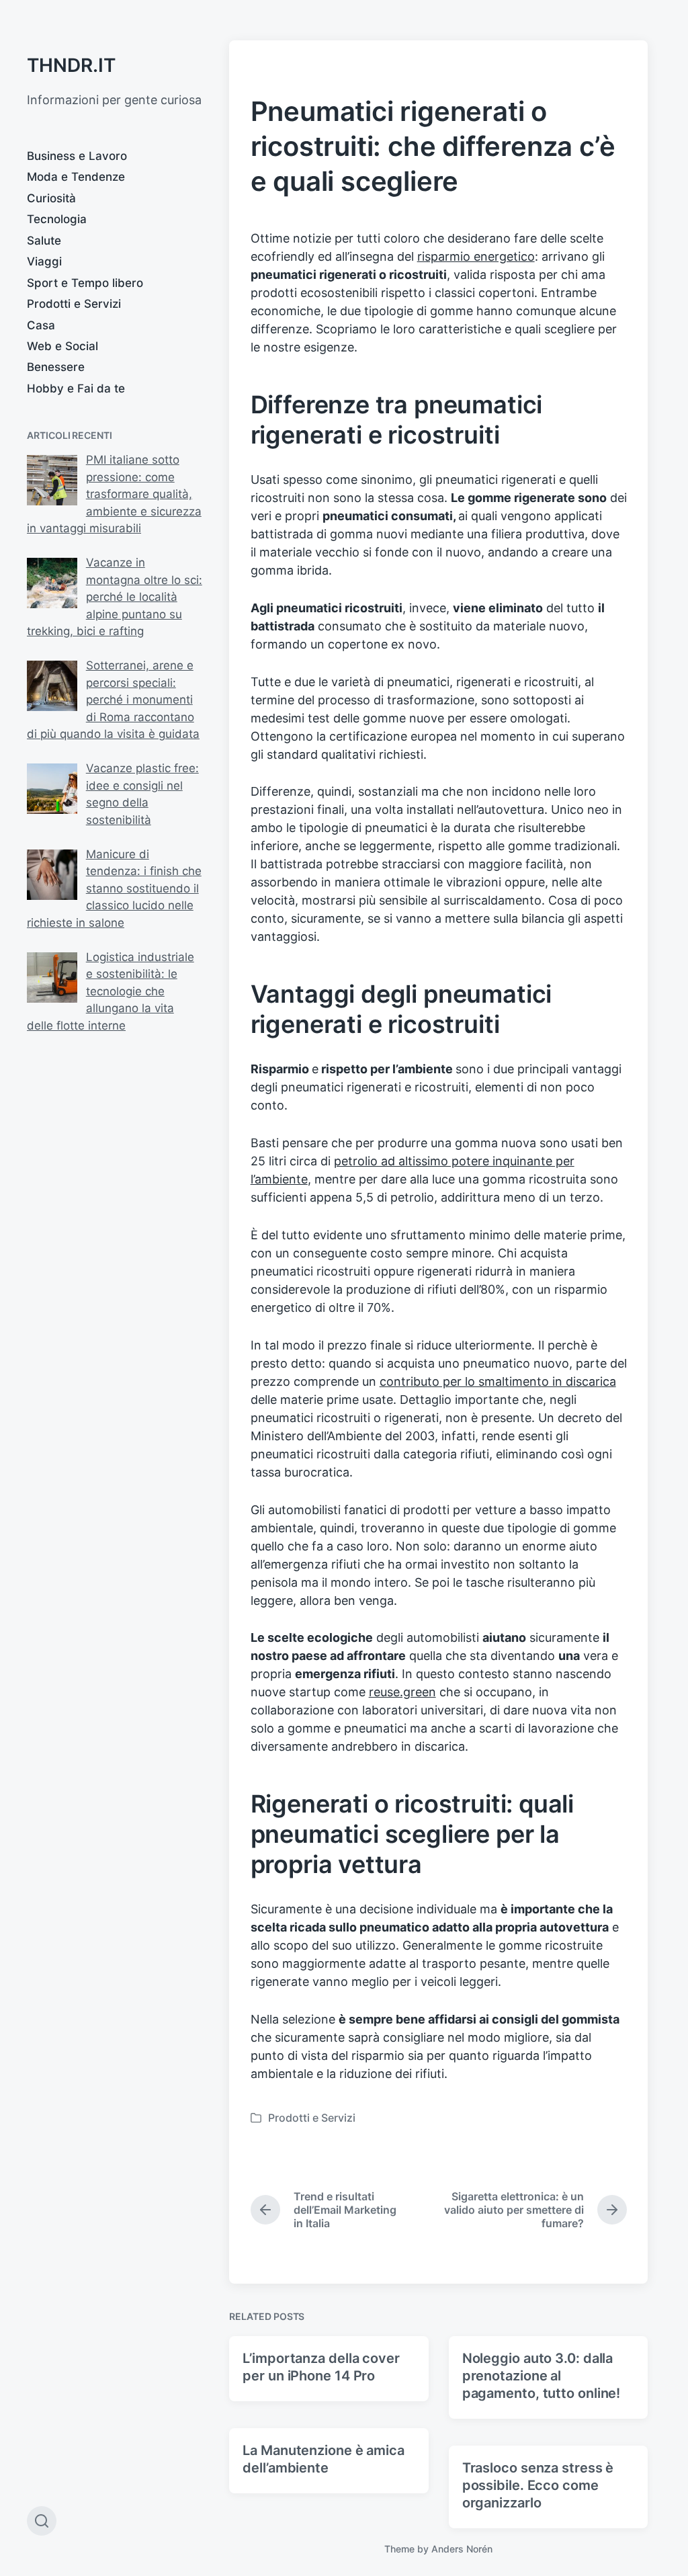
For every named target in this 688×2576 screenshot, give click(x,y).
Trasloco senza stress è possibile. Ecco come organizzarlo (538, 2485)
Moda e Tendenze (76, 177)
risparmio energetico (476, 256)
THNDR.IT (71, 65)
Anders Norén (462, 2549)
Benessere (56, 367)
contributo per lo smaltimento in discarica (498, 1381)
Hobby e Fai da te (76, 388)
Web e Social (62, 346)
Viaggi (44, 261)
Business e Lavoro (77, 156)
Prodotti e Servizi (74, 304)
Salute (44, 241)
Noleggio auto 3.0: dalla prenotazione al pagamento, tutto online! (542, 2376)
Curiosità (51, 198)
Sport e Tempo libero (85, 283)
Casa (41, 325)
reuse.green (402, 1692)
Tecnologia (57, 219)
